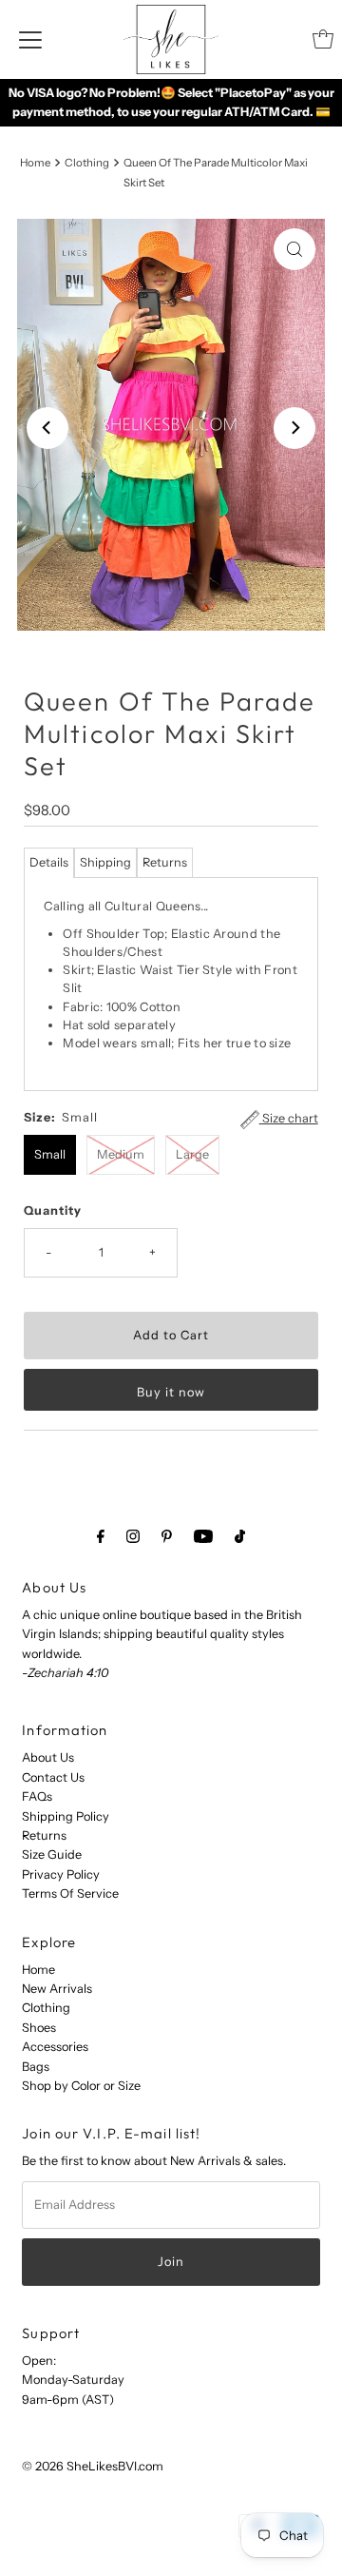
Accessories (55, 2047)
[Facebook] (101, 1536)
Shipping (105, 862)
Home (35, 163)
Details (49, 862)
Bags (36, 2067)
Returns (165, 862)
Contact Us (53, 1777)
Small (50, 1154)
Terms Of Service (70, 1893)
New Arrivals (57, 1989)
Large (192, 1154)
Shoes (39, 2028)
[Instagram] (133, 1536)
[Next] (294, 428)
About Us (48, 1757)
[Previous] (47, 428)
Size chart (289, 1118)
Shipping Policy (66, 1816)
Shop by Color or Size (81, 2086)
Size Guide (52, 1854)
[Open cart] (323, 39)
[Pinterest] (167, 1536)
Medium (121, 1154)
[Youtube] (203, 1536)
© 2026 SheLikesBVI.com (93, 2466)
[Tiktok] (240, 1536)
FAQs (37, 1796)
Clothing (87, 163)
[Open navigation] (30, 39)
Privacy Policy (61, 1874)
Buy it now (171, 1392)
